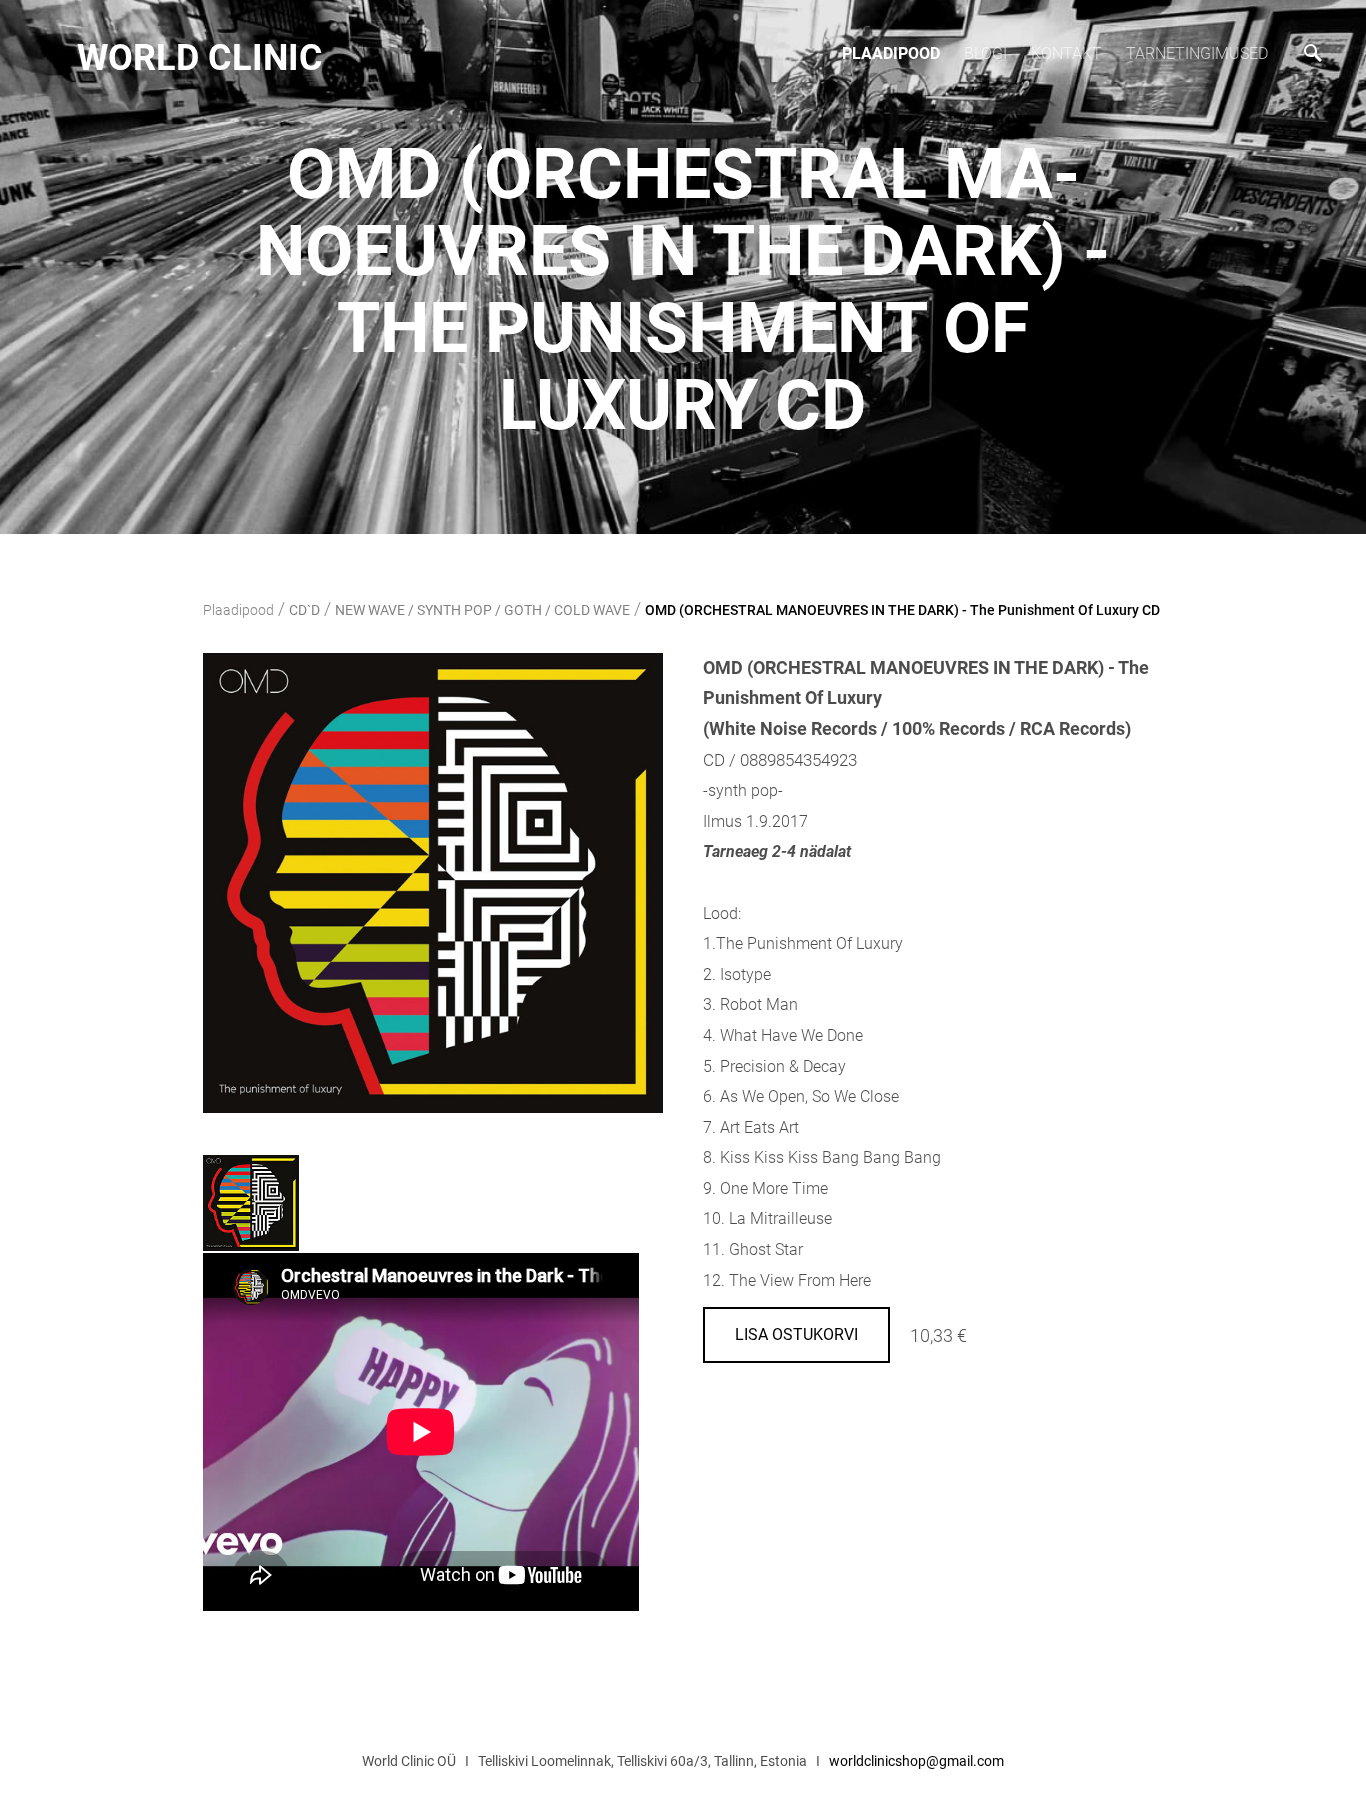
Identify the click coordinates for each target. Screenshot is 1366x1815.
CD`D (304, 610)
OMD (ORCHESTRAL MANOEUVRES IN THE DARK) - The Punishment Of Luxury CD (902, 610)
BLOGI (985, 53)
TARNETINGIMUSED (1197, 53)
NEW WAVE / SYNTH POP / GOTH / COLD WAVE (482, 610)
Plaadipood (891, 53)
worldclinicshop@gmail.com (916, 1761)
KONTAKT (1066, 53)
